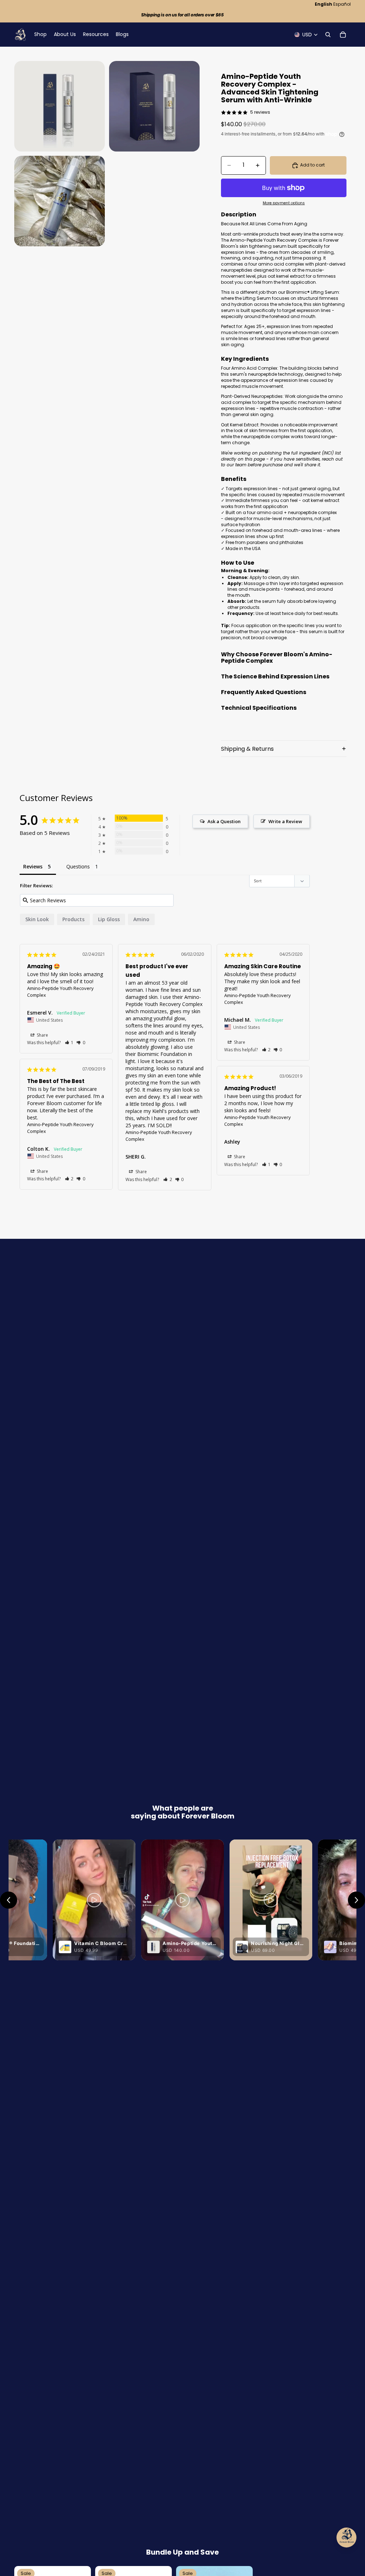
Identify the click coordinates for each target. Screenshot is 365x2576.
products (73, 919)
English (323, 4)
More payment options (284, 203)
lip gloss (109, 919)
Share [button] (42, 1035)
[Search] (328, 35)
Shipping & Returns (247, 749)
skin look (37, 919)
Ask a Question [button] (224, 821)
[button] (69, 1043)
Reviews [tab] (33, 866)
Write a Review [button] (285, 821)
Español (342, 4)
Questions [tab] (78, 866)
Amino (141, 919)
